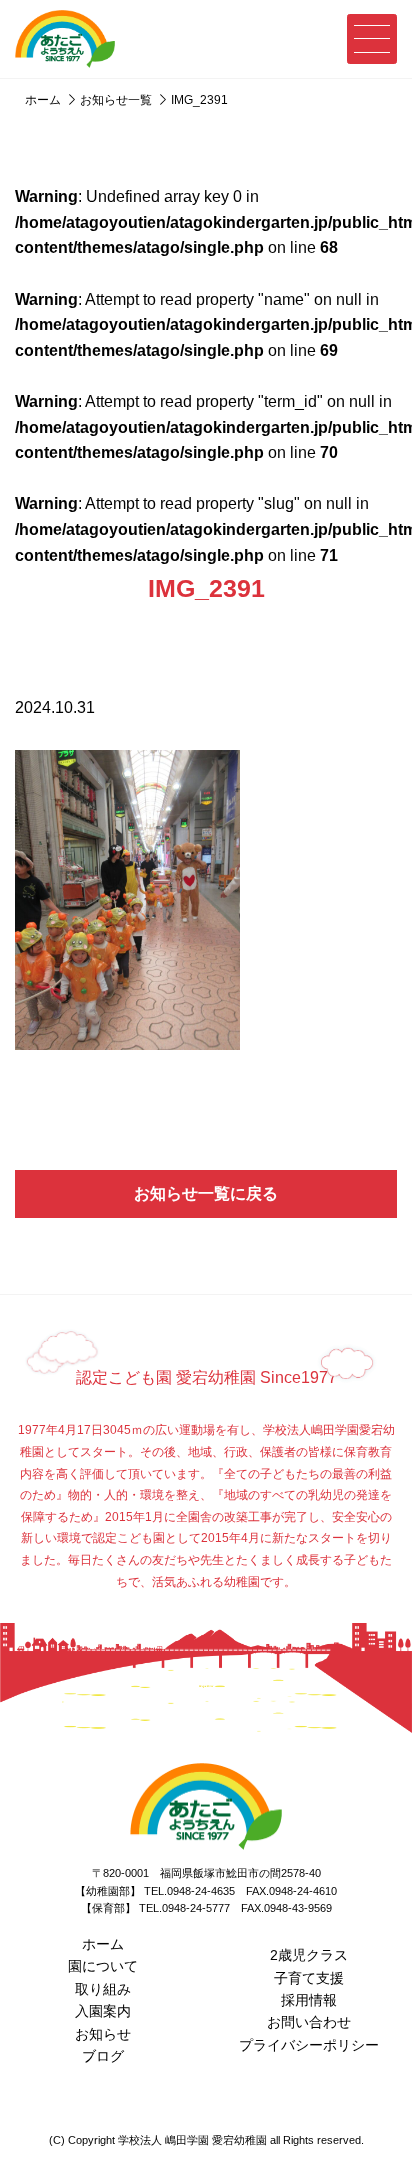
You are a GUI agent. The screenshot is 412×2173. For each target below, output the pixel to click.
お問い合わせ (309, 2022)
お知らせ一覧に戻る (206, 1193)
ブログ (103, 2056)
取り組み (103, 1989)
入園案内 (103, 2011)
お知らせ (103, 2034)
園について (103, 1966)
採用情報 (309, 2000)
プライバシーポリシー (309, 2045)
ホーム (103, 1944)
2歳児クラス (309, 1955)
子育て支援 (309, 1978)
